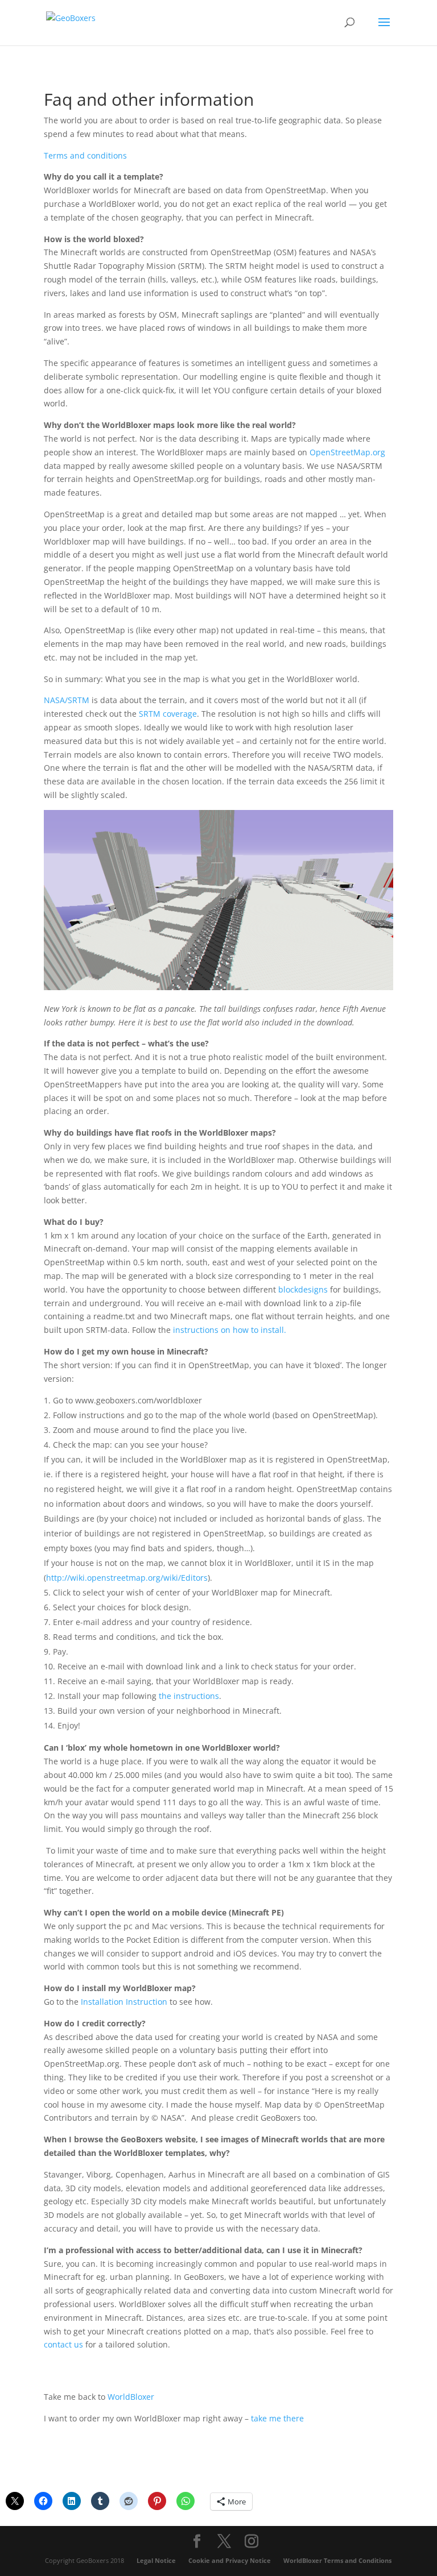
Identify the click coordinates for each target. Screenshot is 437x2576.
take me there (277, 2418)
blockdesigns (303, 1289)
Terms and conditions (85, 155)
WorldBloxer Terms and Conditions (337, 2560)
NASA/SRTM (67, 700)
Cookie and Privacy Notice (230, 2560)
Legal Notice (156, 2560)
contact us (63, 2344)
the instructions (189, 1696)
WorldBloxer (131, 2397)
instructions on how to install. (230, 1330)
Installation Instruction (124, 2002)
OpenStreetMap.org (347, 452)
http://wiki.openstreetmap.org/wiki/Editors (127, 1578)
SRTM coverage (168, 714)
